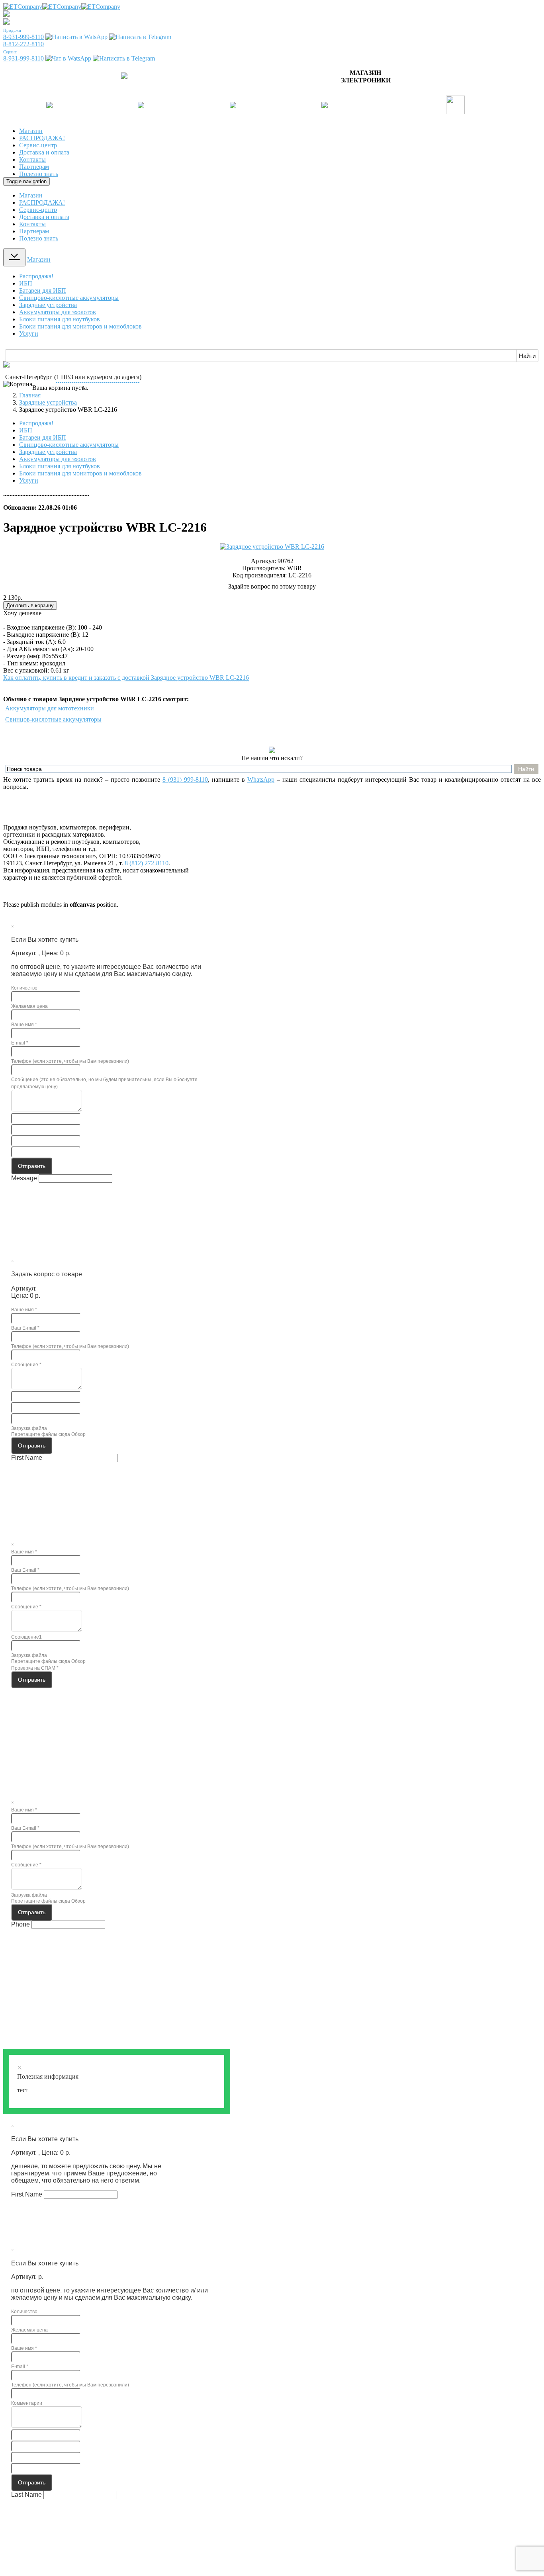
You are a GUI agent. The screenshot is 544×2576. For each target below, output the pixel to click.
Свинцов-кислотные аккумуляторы (53, 719)
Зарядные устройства (48, 305)
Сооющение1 (26, 1637)
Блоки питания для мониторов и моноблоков (80, 326)
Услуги (29, 333)
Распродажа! (36, 276)
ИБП (26, 283)
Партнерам (34, 167)
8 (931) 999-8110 (185, 779)
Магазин (31, 131)
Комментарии (27, 2403)
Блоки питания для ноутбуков (60, 319)
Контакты (32, 159)
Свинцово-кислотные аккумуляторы (69, 298)
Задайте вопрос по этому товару (272, 586)
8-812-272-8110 (23, 44)
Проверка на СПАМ (35, 1668)
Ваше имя (24, 1025)
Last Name (26, 2495)
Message (24, 1178)
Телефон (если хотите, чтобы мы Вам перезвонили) (70, 1061)
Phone (21, 1924)
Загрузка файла (29, 1428)
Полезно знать (39, 174)
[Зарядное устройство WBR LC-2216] (272, 547)
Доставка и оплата (44, 152)
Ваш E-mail (25, 1328)
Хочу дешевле (22, 613)
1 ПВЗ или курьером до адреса (98, 377)
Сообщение (26, 1365)
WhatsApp (261, 779)
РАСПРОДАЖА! (42, 138)
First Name (27, 1458)
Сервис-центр (38, 145)
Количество (24, 988)
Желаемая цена (29, 1006)
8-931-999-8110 (23, 37)
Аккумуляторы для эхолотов (58, 312)
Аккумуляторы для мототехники (50, 708)
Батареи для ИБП (43, 290)
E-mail (20, 1043)
